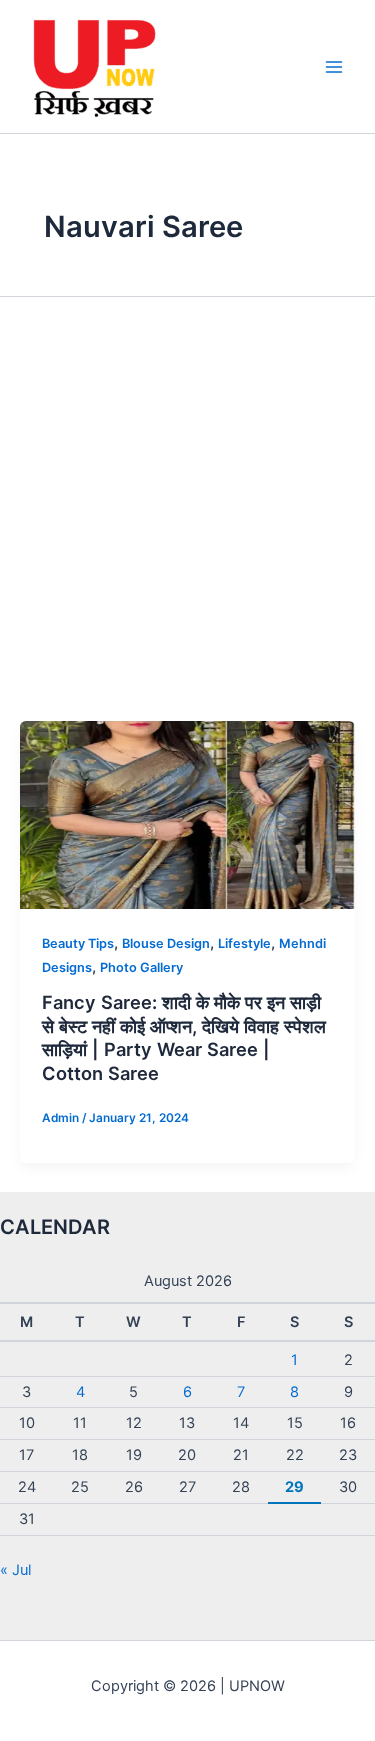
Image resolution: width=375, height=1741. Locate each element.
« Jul (15, 1570)
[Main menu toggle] (334, 67)
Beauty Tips (78, 943)
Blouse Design (166, 943)
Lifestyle (244, 943)
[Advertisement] (187, 523)
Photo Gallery (141, 967)
